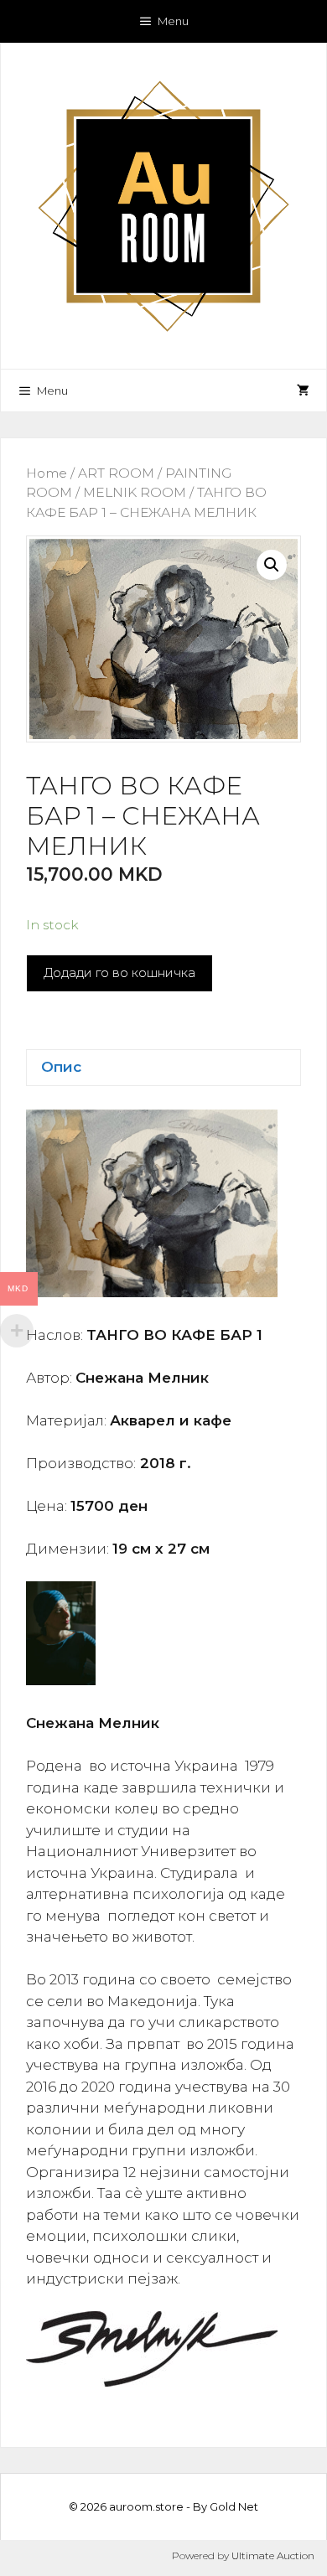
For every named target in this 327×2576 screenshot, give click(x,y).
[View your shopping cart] (303, 391)
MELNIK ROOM (135, 492)
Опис (61, 1067)
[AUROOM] (163, 204)
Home (47, 473)
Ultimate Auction (273, 2555)
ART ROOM (116, 473)
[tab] (163, 1068)
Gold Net (234, 2506)
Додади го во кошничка (119, 972)
